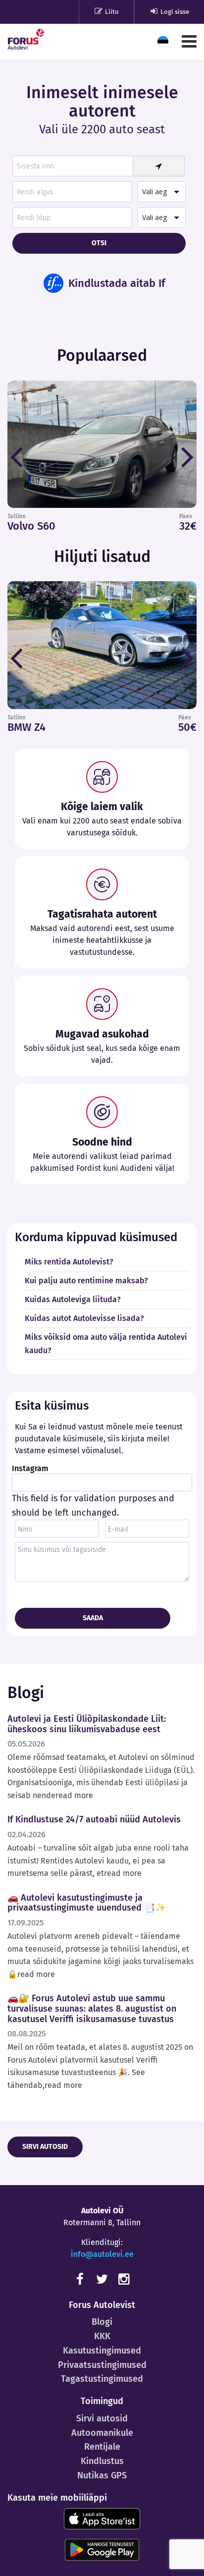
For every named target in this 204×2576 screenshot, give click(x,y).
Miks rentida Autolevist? (69, 1262)
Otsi (99, 243)
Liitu (111, 12)
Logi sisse (174, 12)
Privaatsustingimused (102, 2365)
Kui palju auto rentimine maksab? (86, 1281)
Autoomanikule (102, 2433)
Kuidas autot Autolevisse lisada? (84, 1318)
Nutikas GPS (102, 2475)
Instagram (30, 1469)
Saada (93, 1618)
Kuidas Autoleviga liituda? (73, 1299)
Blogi (102, 2322)
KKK (102, 2336)
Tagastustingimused (102, 2379)
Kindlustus (102, 2461)
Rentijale (102, 2447)
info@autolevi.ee (102, 2254)
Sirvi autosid (45, 2147)
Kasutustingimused (102, 2351)
